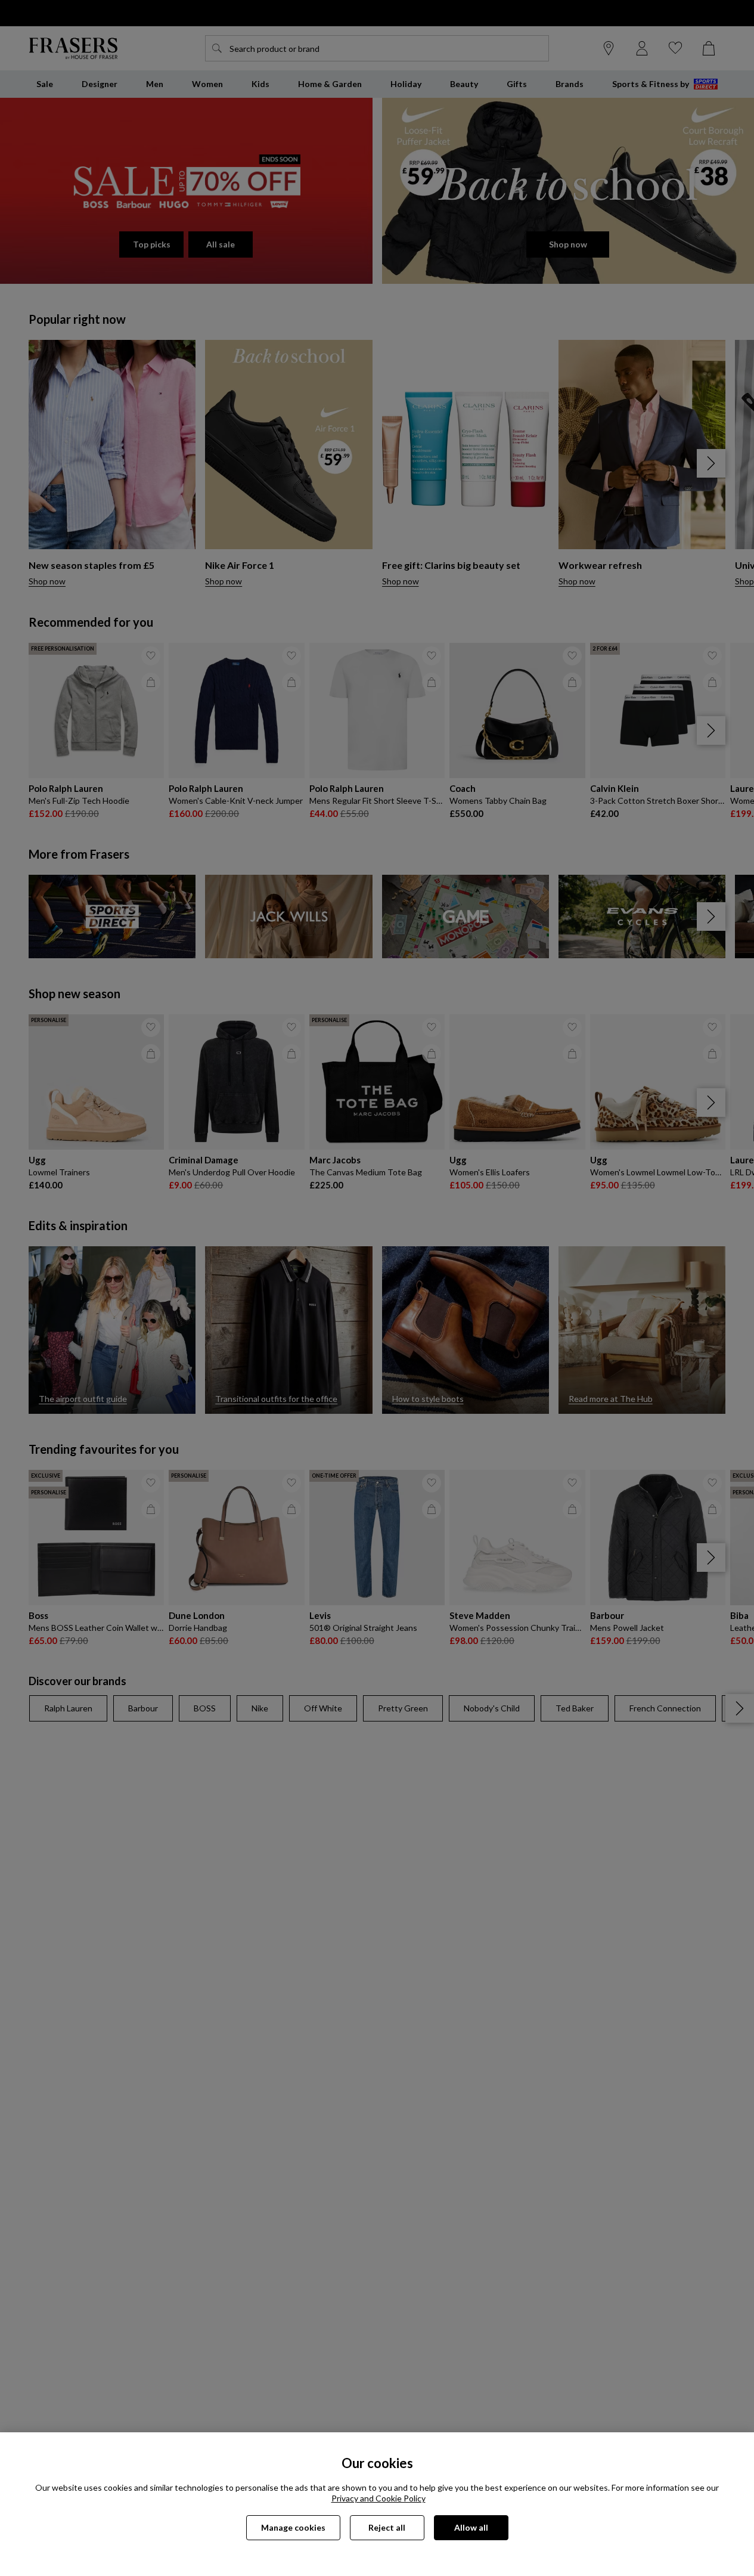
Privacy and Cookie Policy (378, 2498)
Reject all (387, 2527)
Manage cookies (293, 2527)
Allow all (471, 2527)
